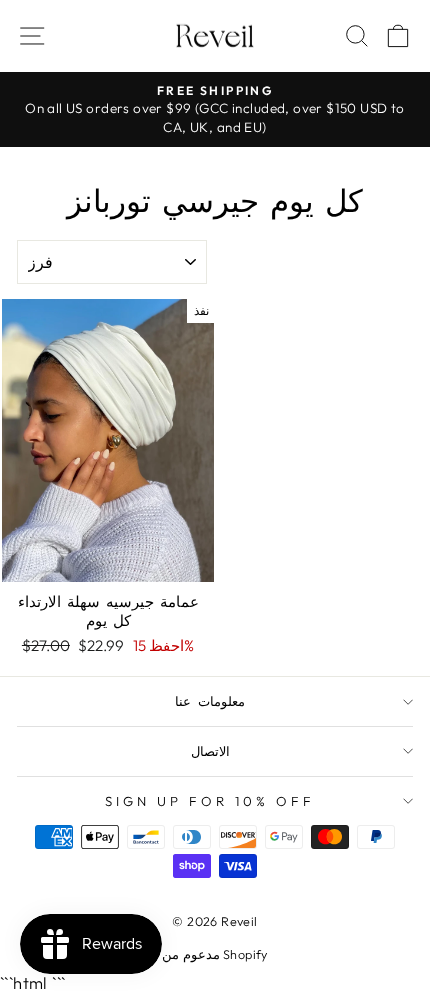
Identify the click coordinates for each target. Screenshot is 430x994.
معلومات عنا (210, 701)
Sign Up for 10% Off (210, 801)
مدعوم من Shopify (215, 954)
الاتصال (210, 751)
